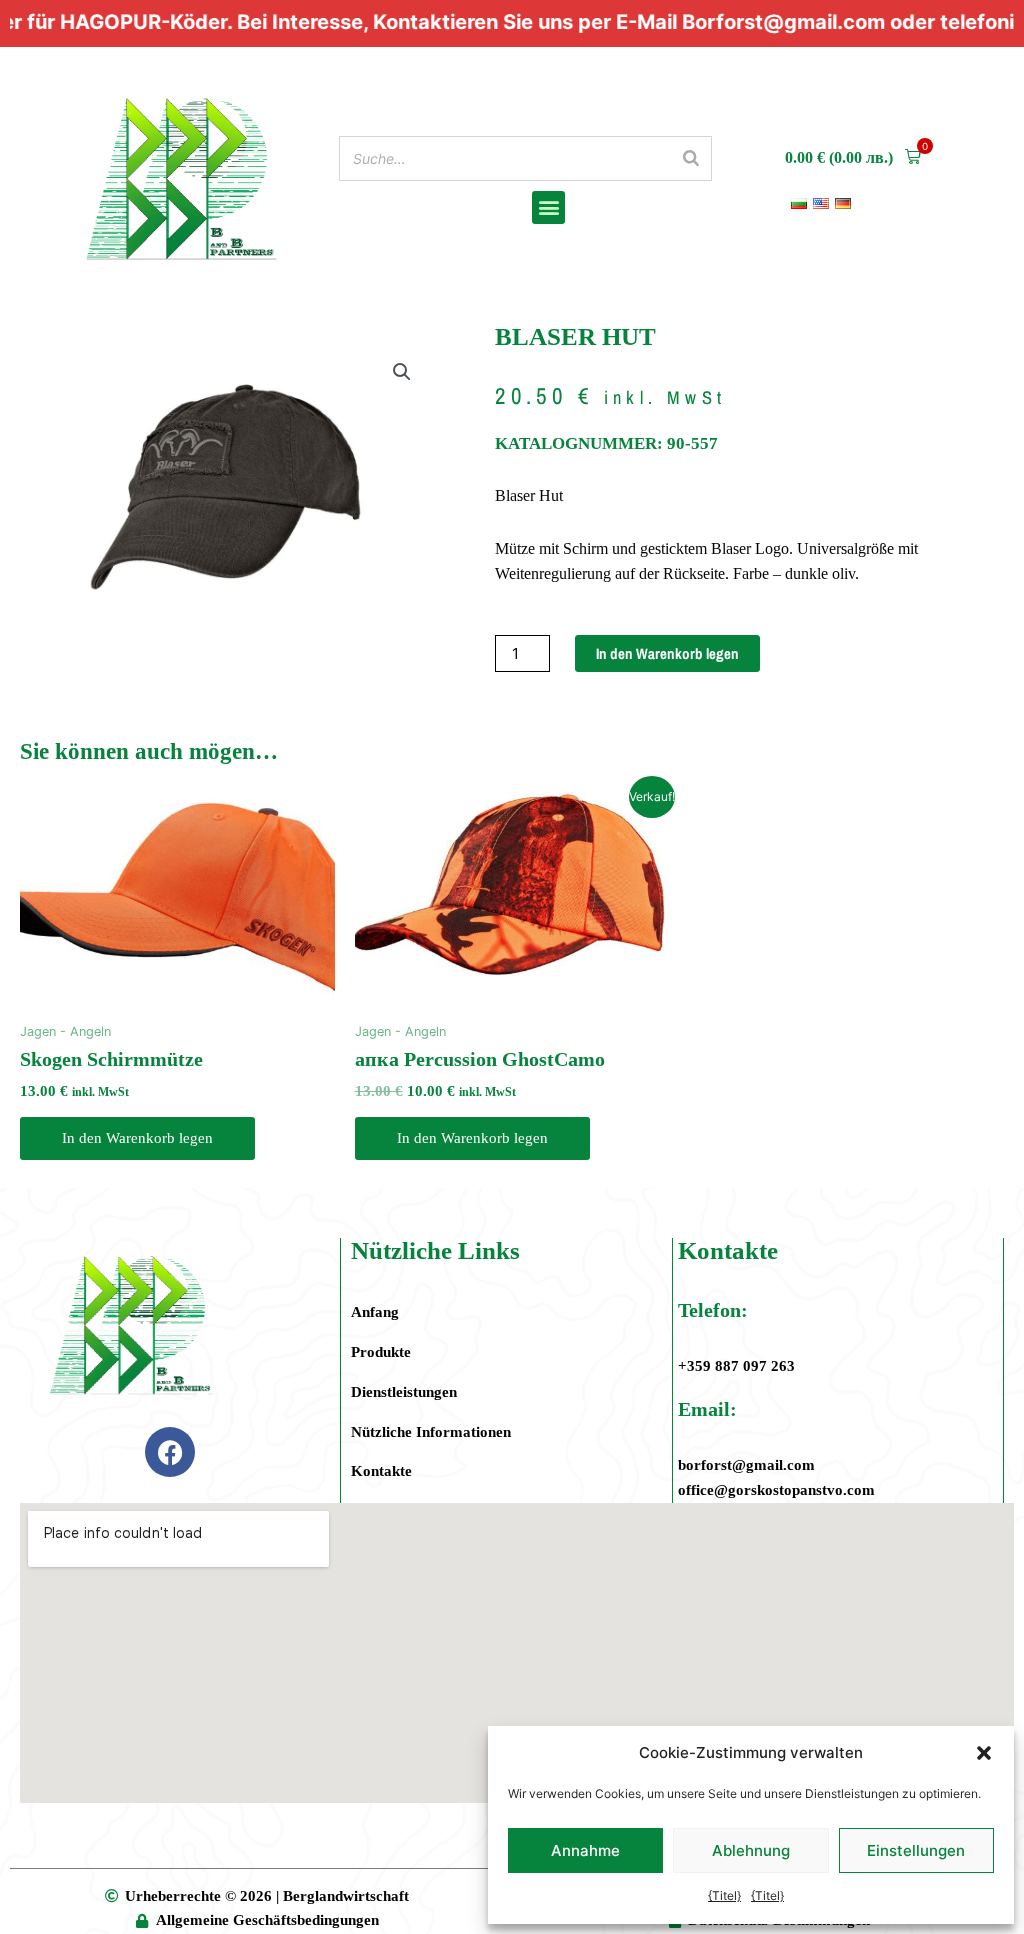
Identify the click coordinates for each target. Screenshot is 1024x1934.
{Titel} (724, 1895)
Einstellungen (916, 1850)
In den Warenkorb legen (667, 653)
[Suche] (691, 158)
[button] (984, 1753)
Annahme (585, 1850)
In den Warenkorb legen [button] (137, 1138)
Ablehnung (751, 1850)
